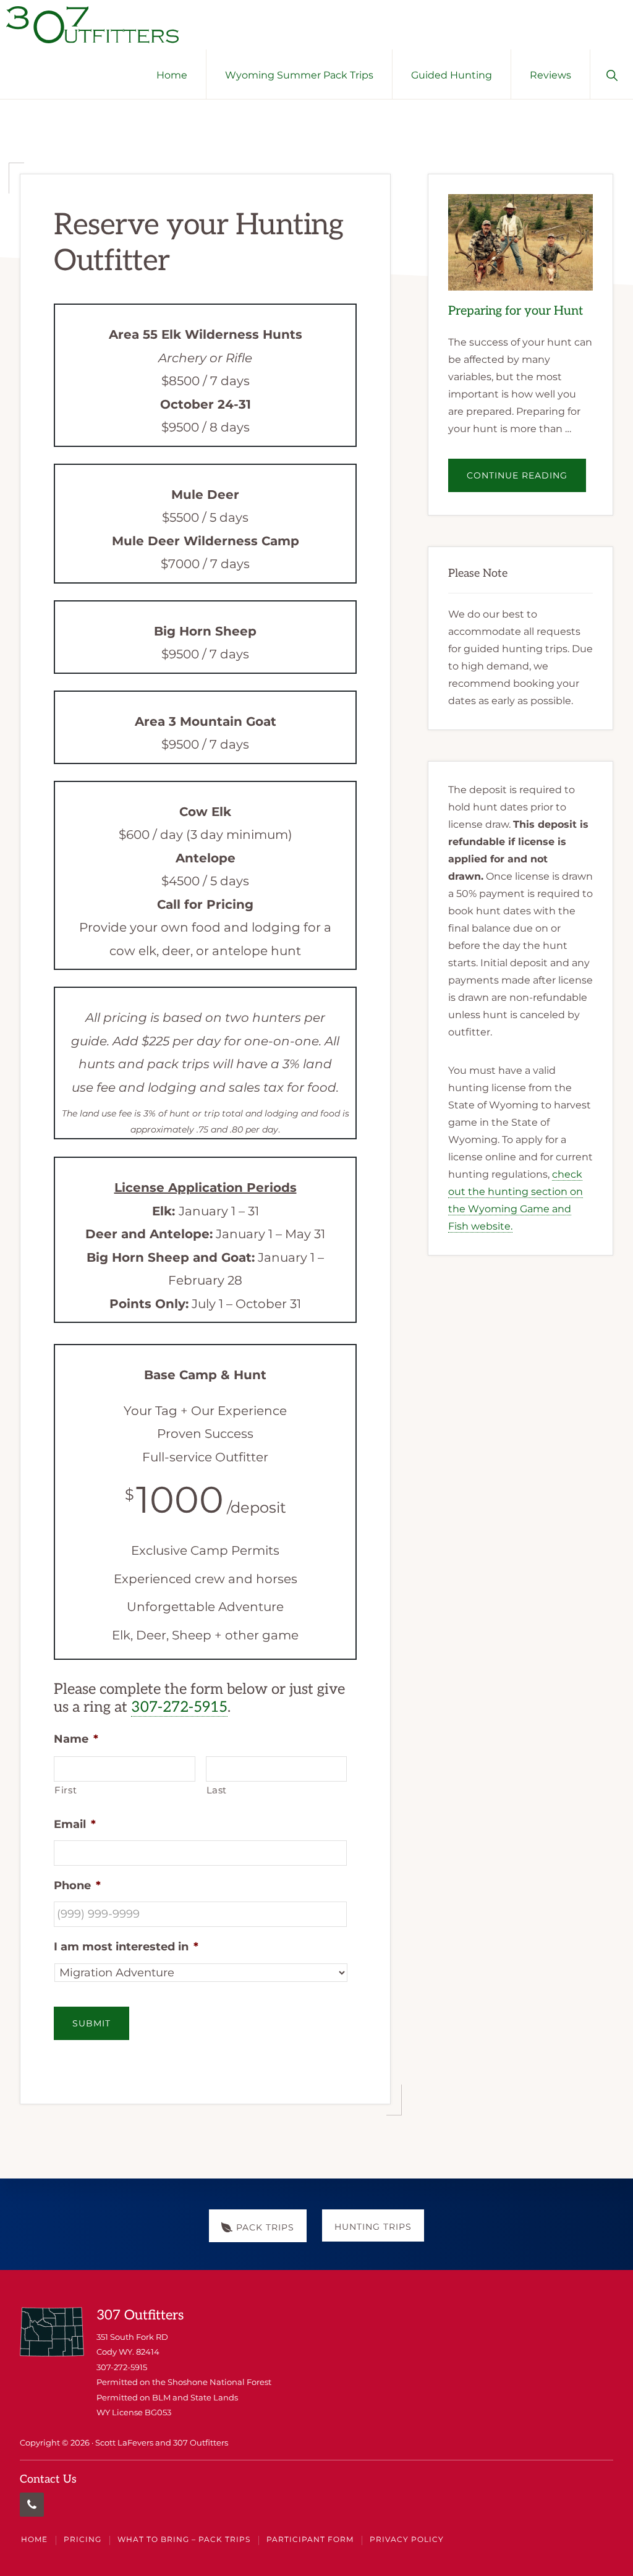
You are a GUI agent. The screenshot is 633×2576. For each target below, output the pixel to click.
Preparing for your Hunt (516, 311)
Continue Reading (526, 481)
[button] (612, 74)
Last (217, 1790)
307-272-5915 (179, 1707)
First (66, 1790)
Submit (91, 2023)
